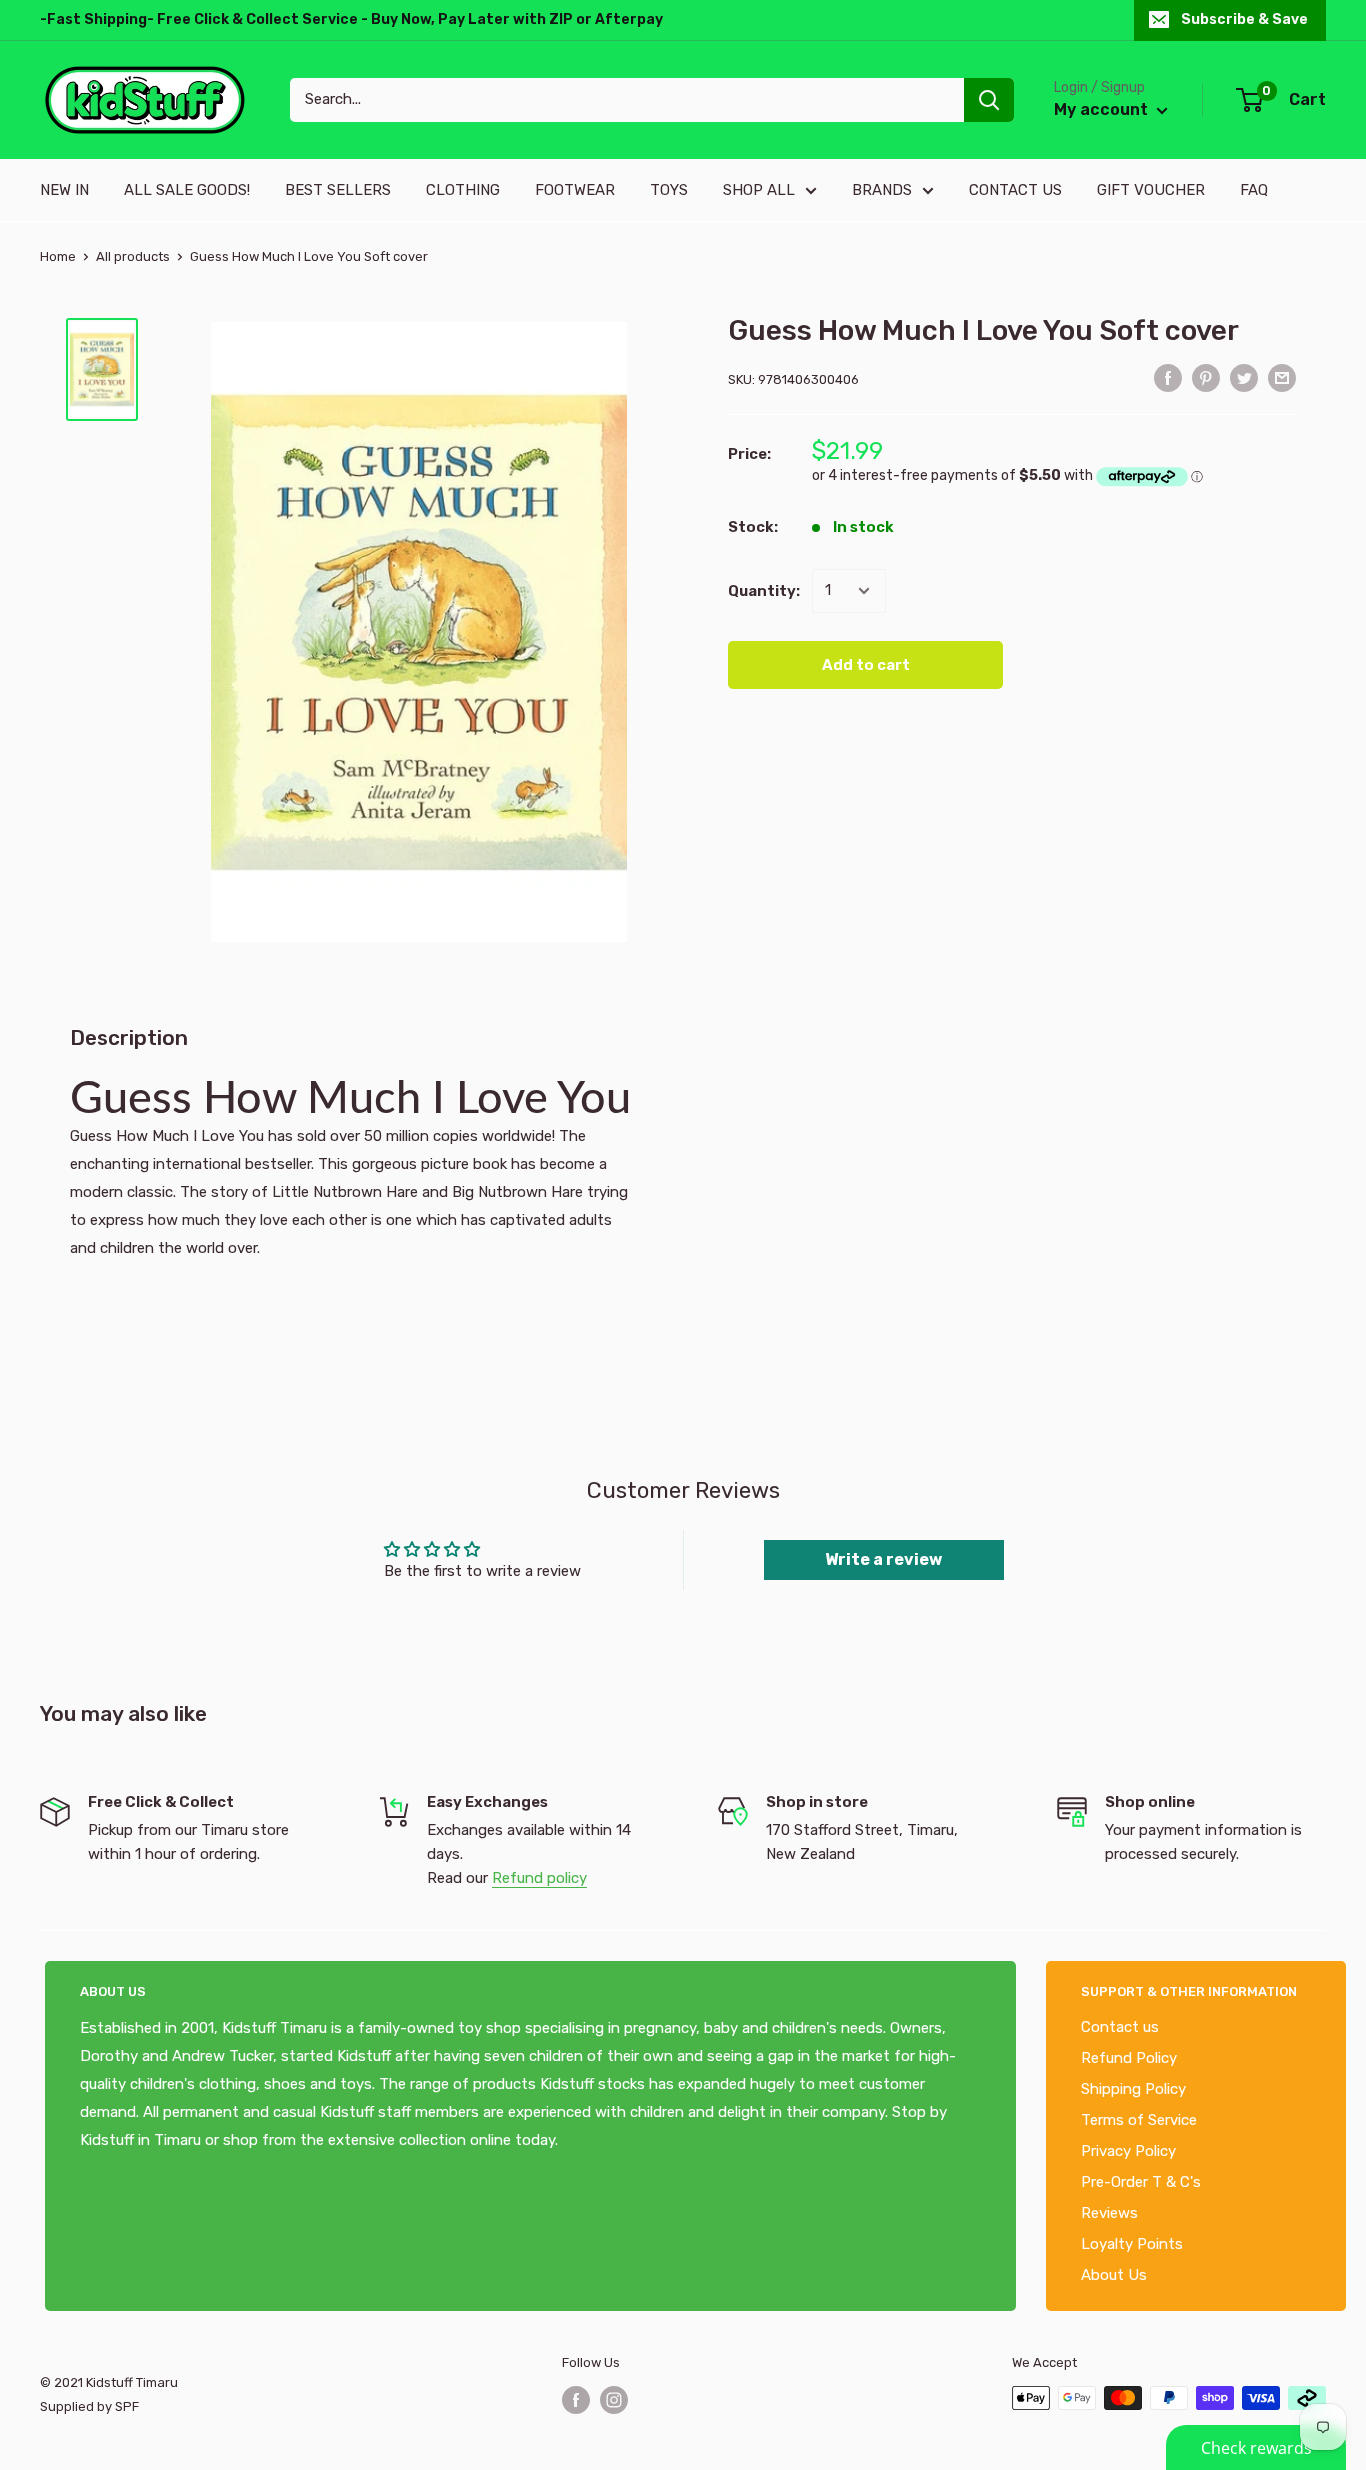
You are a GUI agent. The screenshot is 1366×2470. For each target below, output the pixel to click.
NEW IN (64, 190)
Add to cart (866, 665)
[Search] (989, 100)
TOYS (669, 190)
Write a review (883, 1559)
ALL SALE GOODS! (187, 190)
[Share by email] (1282, 377)
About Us (1114, 2275)
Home (58, 256)
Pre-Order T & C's (1141, 2182)
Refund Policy (1129, 2058)
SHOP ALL (759, 190)
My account (1103, 109)
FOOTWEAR (575, 190)
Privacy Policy (1128, 2151)
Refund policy (539, 1878)
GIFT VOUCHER (1151, 190)
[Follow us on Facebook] (576, 2400)
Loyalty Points (1132, 2244)
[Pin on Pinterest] (1206, 377)
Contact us (1120, 2027)
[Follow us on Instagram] (614, 2400)
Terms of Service (1139, 2120)
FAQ (1254, 190)
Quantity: (764, 591)
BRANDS (882, 190)
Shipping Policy (1133, 2089)
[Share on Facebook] (1168, 377)
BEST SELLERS (338, 190)
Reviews (1109, 2213)
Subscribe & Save (1244, 19)
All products (133, 256)
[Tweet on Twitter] (1244, 377)
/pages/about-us (617, 2140)
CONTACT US (1015, 190)
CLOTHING (463, 190)
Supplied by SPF (89, 2406)
